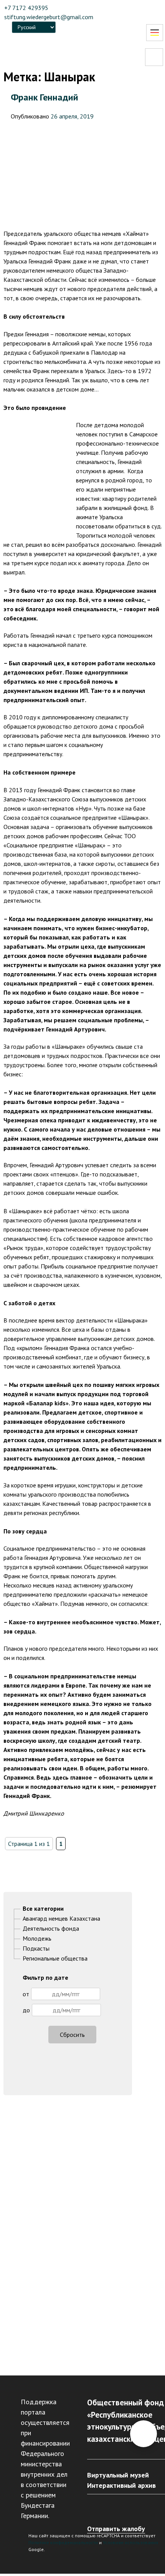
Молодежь (37, 1938)
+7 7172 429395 (26, 8)
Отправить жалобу (116, 2529)
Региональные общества (55, 1958)
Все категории (43, 1908)
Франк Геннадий (45, 97)
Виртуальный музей (118, 2475)
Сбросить (72, 2035)
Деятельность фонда (51, 1928)
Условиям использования (130, 2542)
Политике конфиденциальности (63, 2542)
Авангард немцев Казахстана (61, 1918)
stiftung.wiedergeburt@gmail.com (49, 17)
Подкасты (36, 1948)
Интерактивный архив (121, 2485)
